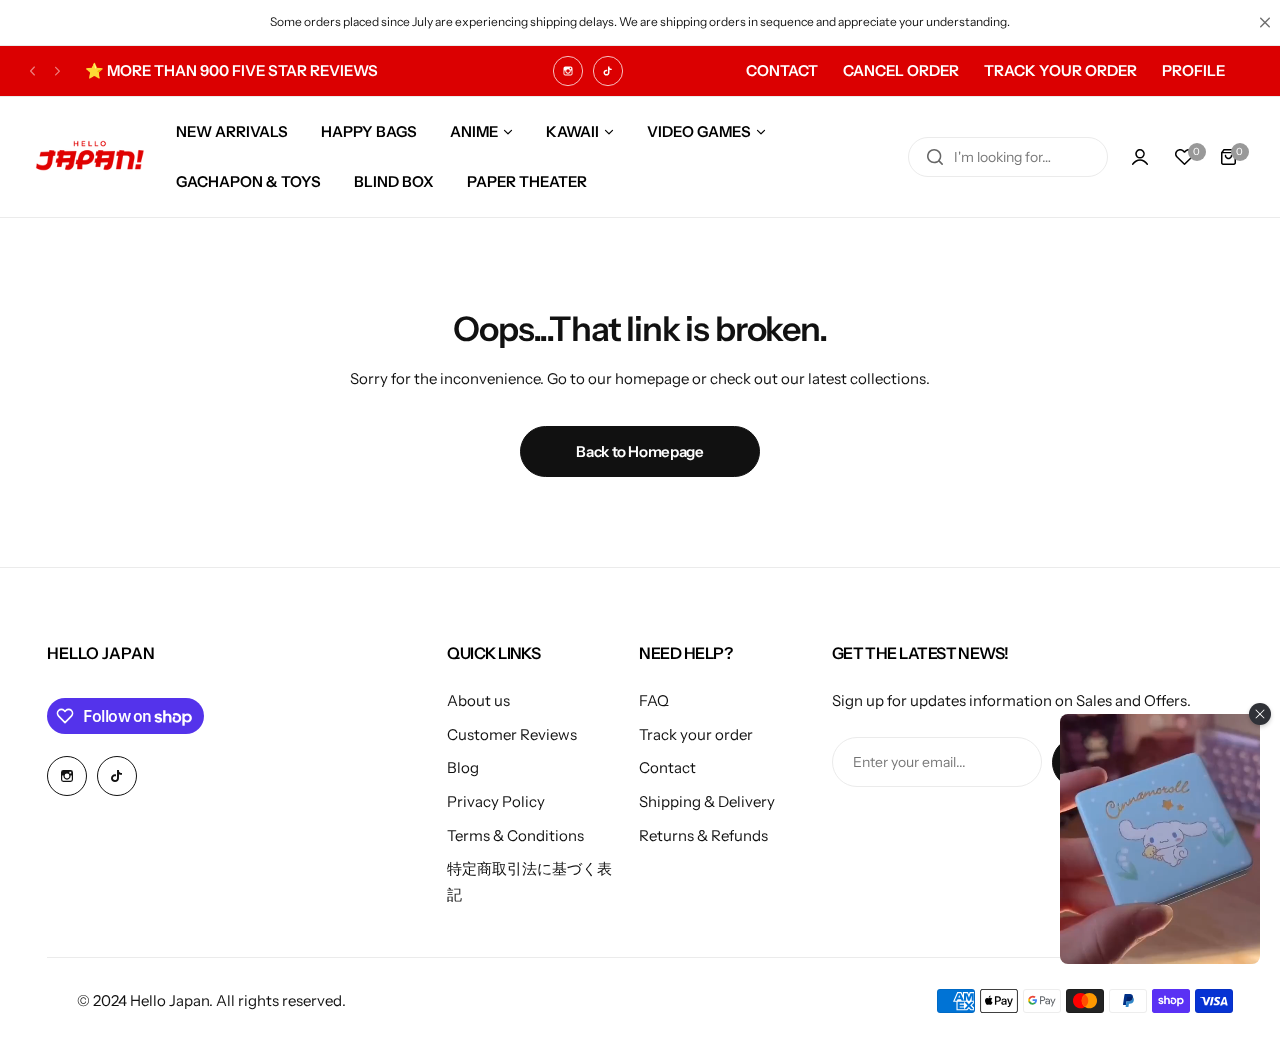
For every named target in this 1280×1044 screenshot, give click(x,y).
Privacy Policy (496, 801)
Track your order (696, 734)
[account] (1140, 157)
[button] (32, 70)
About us (478, 700)
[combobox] (1008, 157)
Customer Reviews (512, 734)
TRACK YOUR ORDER (1060, 70)
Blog (463, 767)
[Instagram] (568, 71)
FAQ (654, 700)
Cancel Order (901, 70)
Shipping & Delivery (707, 801)
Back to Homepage (639, 451)
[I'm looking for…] (935, 157)
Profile (1193, 70)
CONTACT (782, 70)
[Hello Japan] (90, 157)
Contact (667, 767)
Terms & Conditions (515, 835)
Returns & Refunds (703, 835)
